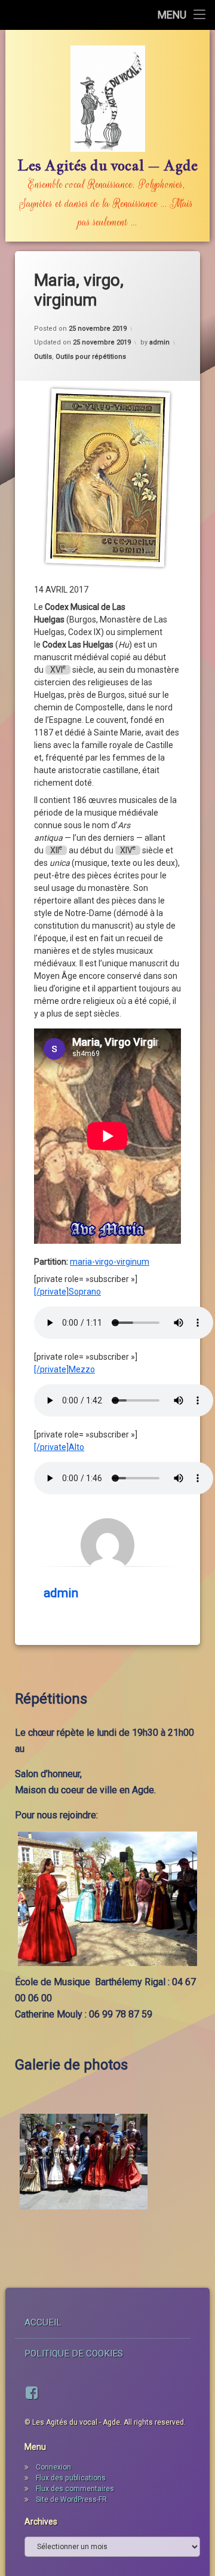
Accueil (43, 2322)
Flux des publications (71, 2478)
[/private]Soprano (67, 1292)
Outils (43, 357)
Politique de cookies (74, 2354)
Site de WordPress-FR (71, 2499)
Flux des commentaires (75, 2489)
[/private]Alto (59, 1447)
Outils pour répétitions (91, 357)
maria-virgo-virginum (110, 1262)
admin (159, 342)
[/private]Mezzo (64, 1369)
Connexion (53, 2467)
